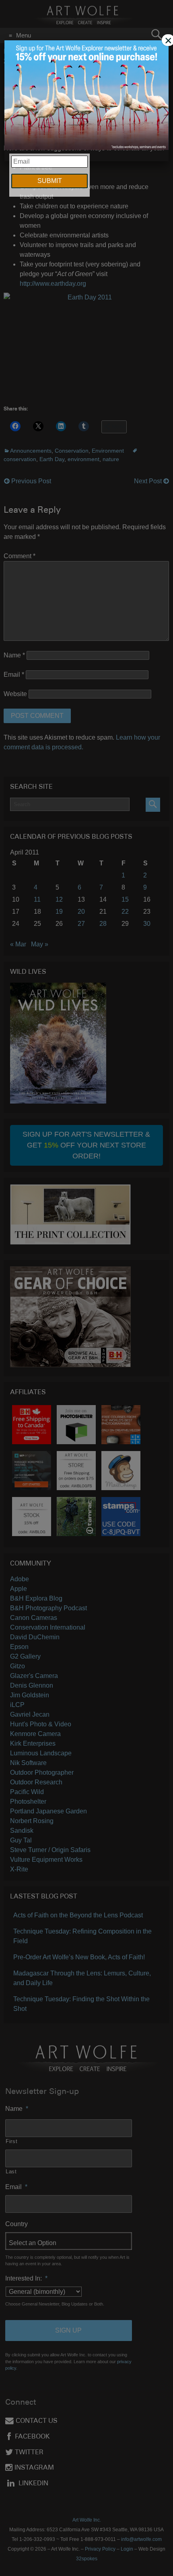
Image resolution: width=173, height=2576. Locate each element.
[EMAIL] (87, 96)
